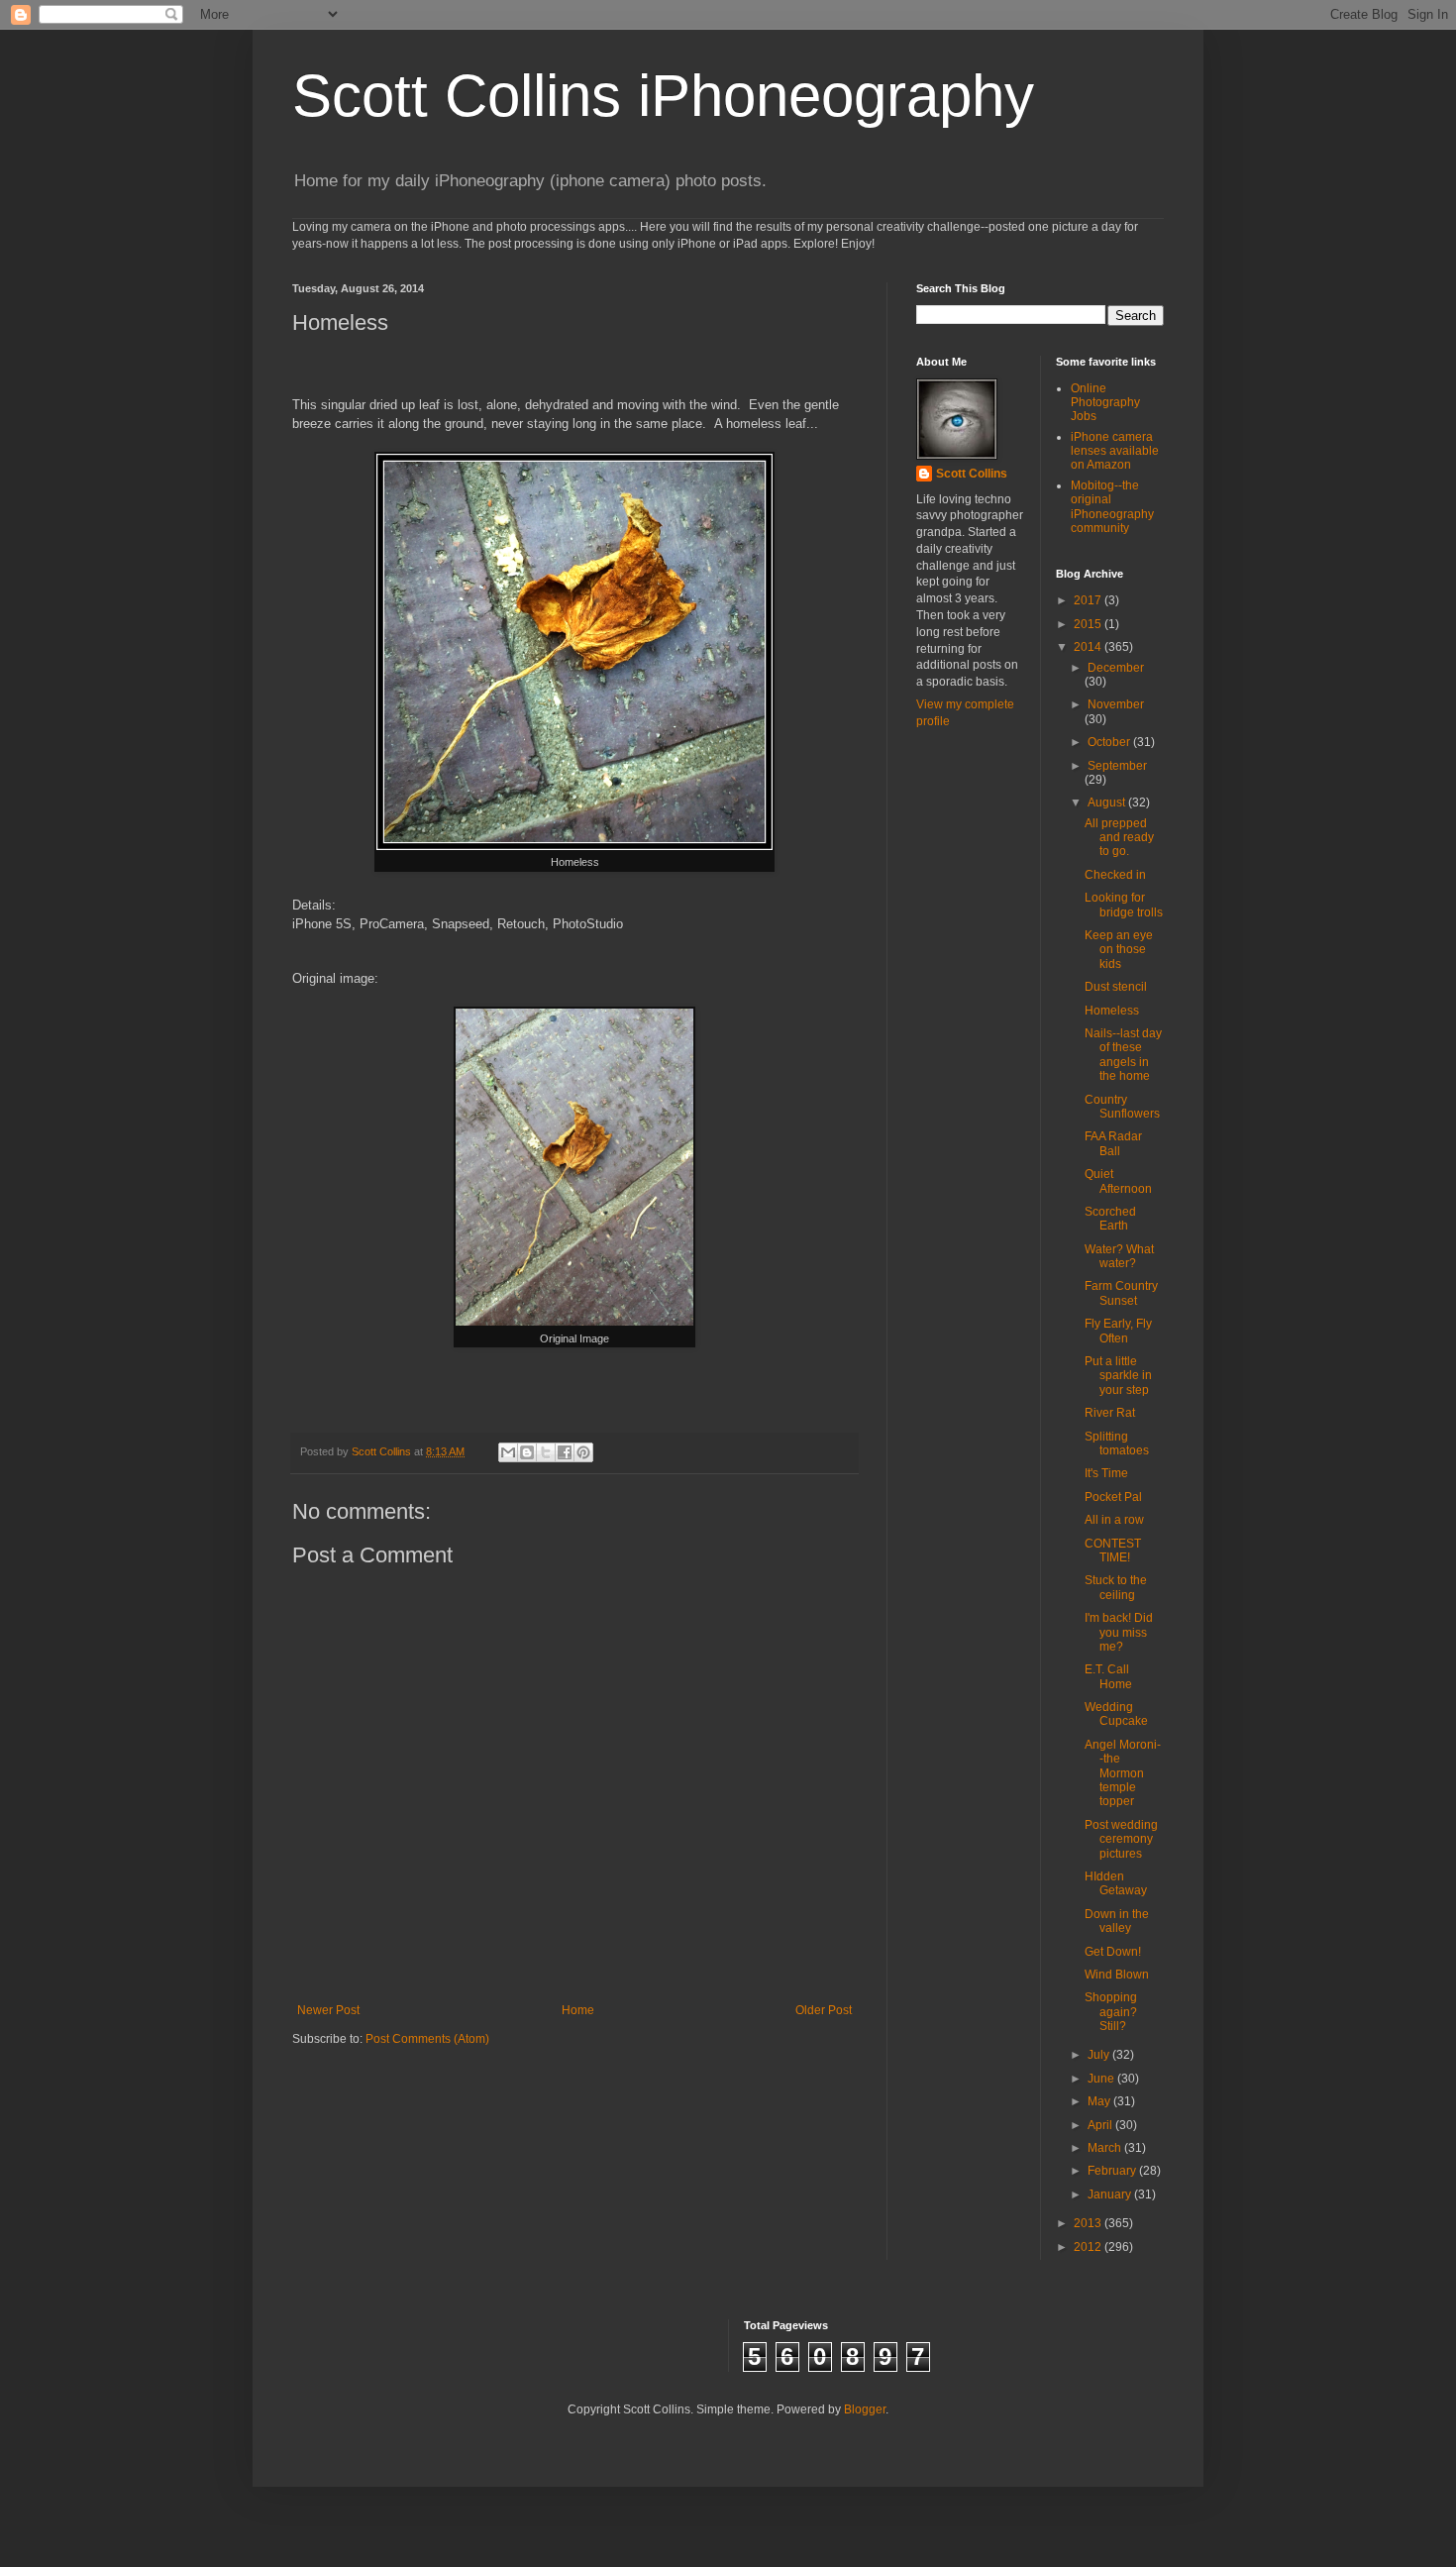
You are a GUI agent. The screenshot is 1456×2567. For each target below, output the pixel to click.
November (1116, 704)
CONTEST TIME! (1113, 1551)
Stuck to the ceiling (1116, 1587)
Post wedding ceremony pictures (1121, 1839)
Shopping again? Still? (1111, 2012)
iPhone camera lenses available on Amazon (1115, 451)
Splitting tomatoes (1117, 1444)
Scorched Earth (1110, 1219)
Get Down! (1113, 1952)
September (1117, 766)
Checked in (1115, 875)
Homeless (1112, 1011)
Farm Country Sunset (1121, 1293)
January (1111, 2194)
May (1100, 2101)
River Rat (1110, 1413)
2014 (1089, 647)
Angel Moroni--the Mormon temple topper (1123, 1773)
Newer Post (328, 2010)
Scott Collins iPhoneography (663, 96)
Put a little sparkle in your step (1118, 1376)
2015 (1089, 624)
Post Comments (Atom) (427, 2039)
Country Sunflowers (1122, 1107)
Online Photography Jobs (1105, 403)
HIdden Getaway (1116, 1883)
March (1106, 2148)
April (1101, 2125)
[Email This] (508, 1452)
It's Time (1106, 1473)
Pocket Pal (1113, 1497)
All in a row (1114, 1520)
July (1100, 2055)
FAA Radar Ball (1113, 1143)
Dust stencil (1116, 987)
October (1110, 742)
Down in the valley (1117, 1921)
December (1116, 668)
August (1108, 802)
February (1113, 2171)
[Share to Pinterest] (583, 1452)
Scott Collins (383, 1451)
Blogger (865, 2409)
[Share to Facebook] (565, 1452)
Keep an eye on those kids (1119, 950)
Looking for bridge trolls (1124, 905)
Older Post (824, 2010)
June (1102, 2079)
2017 (1089, 600)
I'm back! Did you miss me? (1119, 1632)
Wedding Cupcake (1116, 1714)
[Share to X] (546, 1452)
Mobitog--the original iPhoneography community (1112, 507)
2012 (1089, 2247)
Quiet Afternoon (1118, 1181)
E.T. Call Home (1108, 1676)
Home (578, 2010)
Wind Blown (1117, 1975)
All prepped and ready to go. (1119, 838)
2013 (1089, 2223)
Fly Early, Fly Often (1118, 1331)
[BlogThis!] (527, 1452)
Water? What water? (1119, 1256)
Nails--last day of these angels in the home (1123, 1055)
